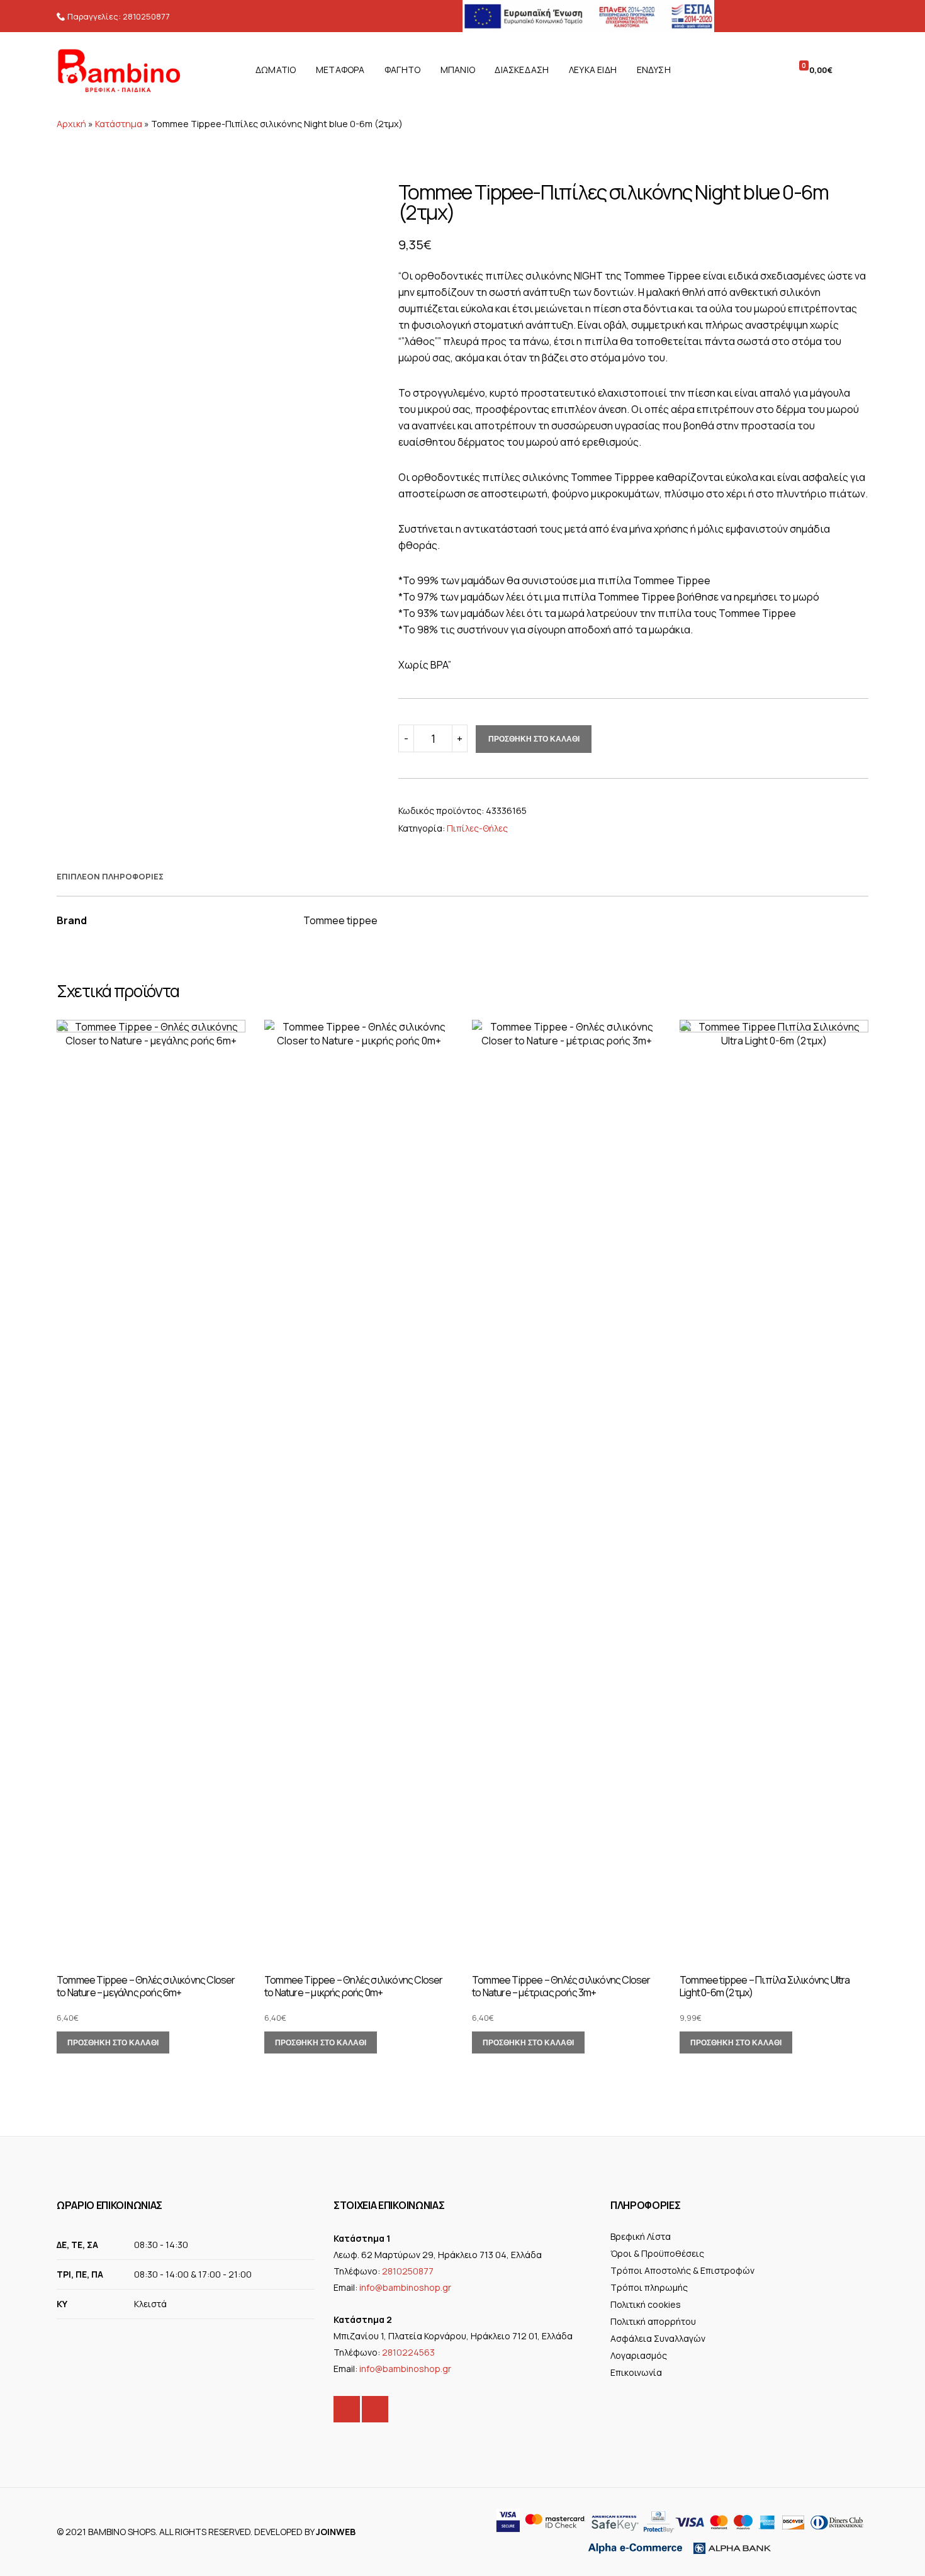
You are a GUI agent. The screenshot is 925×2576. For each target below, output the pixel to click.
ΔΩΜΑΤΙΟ (276, 70)
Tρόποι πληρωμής (649, 2287)
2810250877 (146, 16)
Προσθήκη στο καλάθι (534, 739)
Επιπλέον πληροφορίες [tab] (110, 876)
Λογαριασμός (639, 2355)
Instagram (375, 2409)
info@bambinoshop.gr (405, 2287)
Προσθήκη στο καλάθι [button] (113, 2042)
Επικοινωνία (636, 2372)
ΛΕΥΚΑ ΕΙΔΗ (593, 70)
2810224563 (408, 2352)
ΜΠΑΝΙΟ (458, 70)
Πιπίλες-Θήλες (477, 828)
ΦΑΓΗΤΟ (402, 70)
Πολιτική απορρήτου (653, 2321)
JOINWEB (336, 2532)
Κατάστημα (119, 124)
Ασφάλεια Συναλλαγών (658, 2338)
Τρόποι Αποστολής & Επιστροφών (682, 2270)
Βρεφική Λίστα (641, 2236)
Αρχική (71, 124)
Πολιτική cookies (646, 2304)
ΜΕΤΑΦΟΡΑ (340, 70)
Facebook (347, 2409)
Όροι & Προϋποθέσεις (657, 2253)
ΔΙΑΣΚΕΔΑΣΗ (522, 70)
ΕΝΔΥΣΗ (654, 70)
